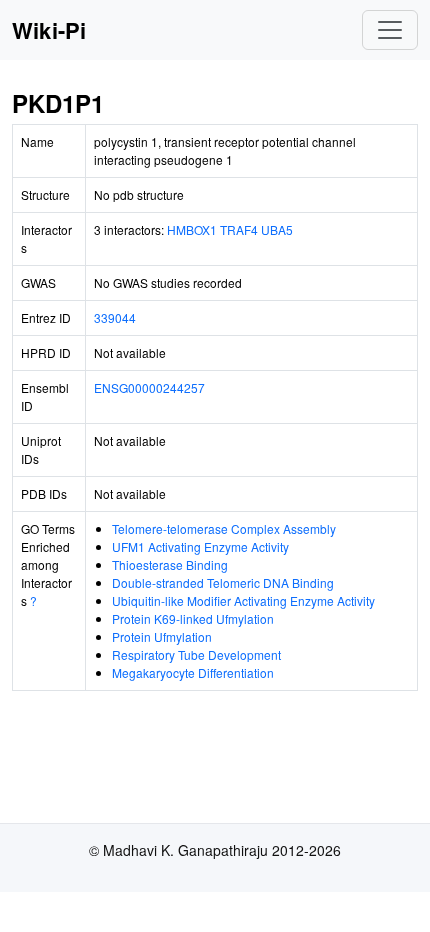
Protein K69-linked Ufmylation (193, 618)
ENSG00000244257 (149, 387)
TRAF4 (239, 229)
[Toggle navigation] (390, 30)
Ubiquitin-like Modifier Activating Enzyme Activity (243, 600)
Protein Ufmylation (162, 636)
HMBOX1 (192, 229)
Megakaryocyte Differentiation (193, 672)
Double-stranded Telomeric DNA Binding (223, 582)
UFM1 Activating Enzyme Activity (200, 546)
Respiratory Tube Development (196, 654)
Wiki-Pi (49, 30)
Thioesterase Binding (170, 564)
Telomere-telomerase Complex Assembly (224, 528)
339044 (115, 317)
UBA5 (277, 229)
